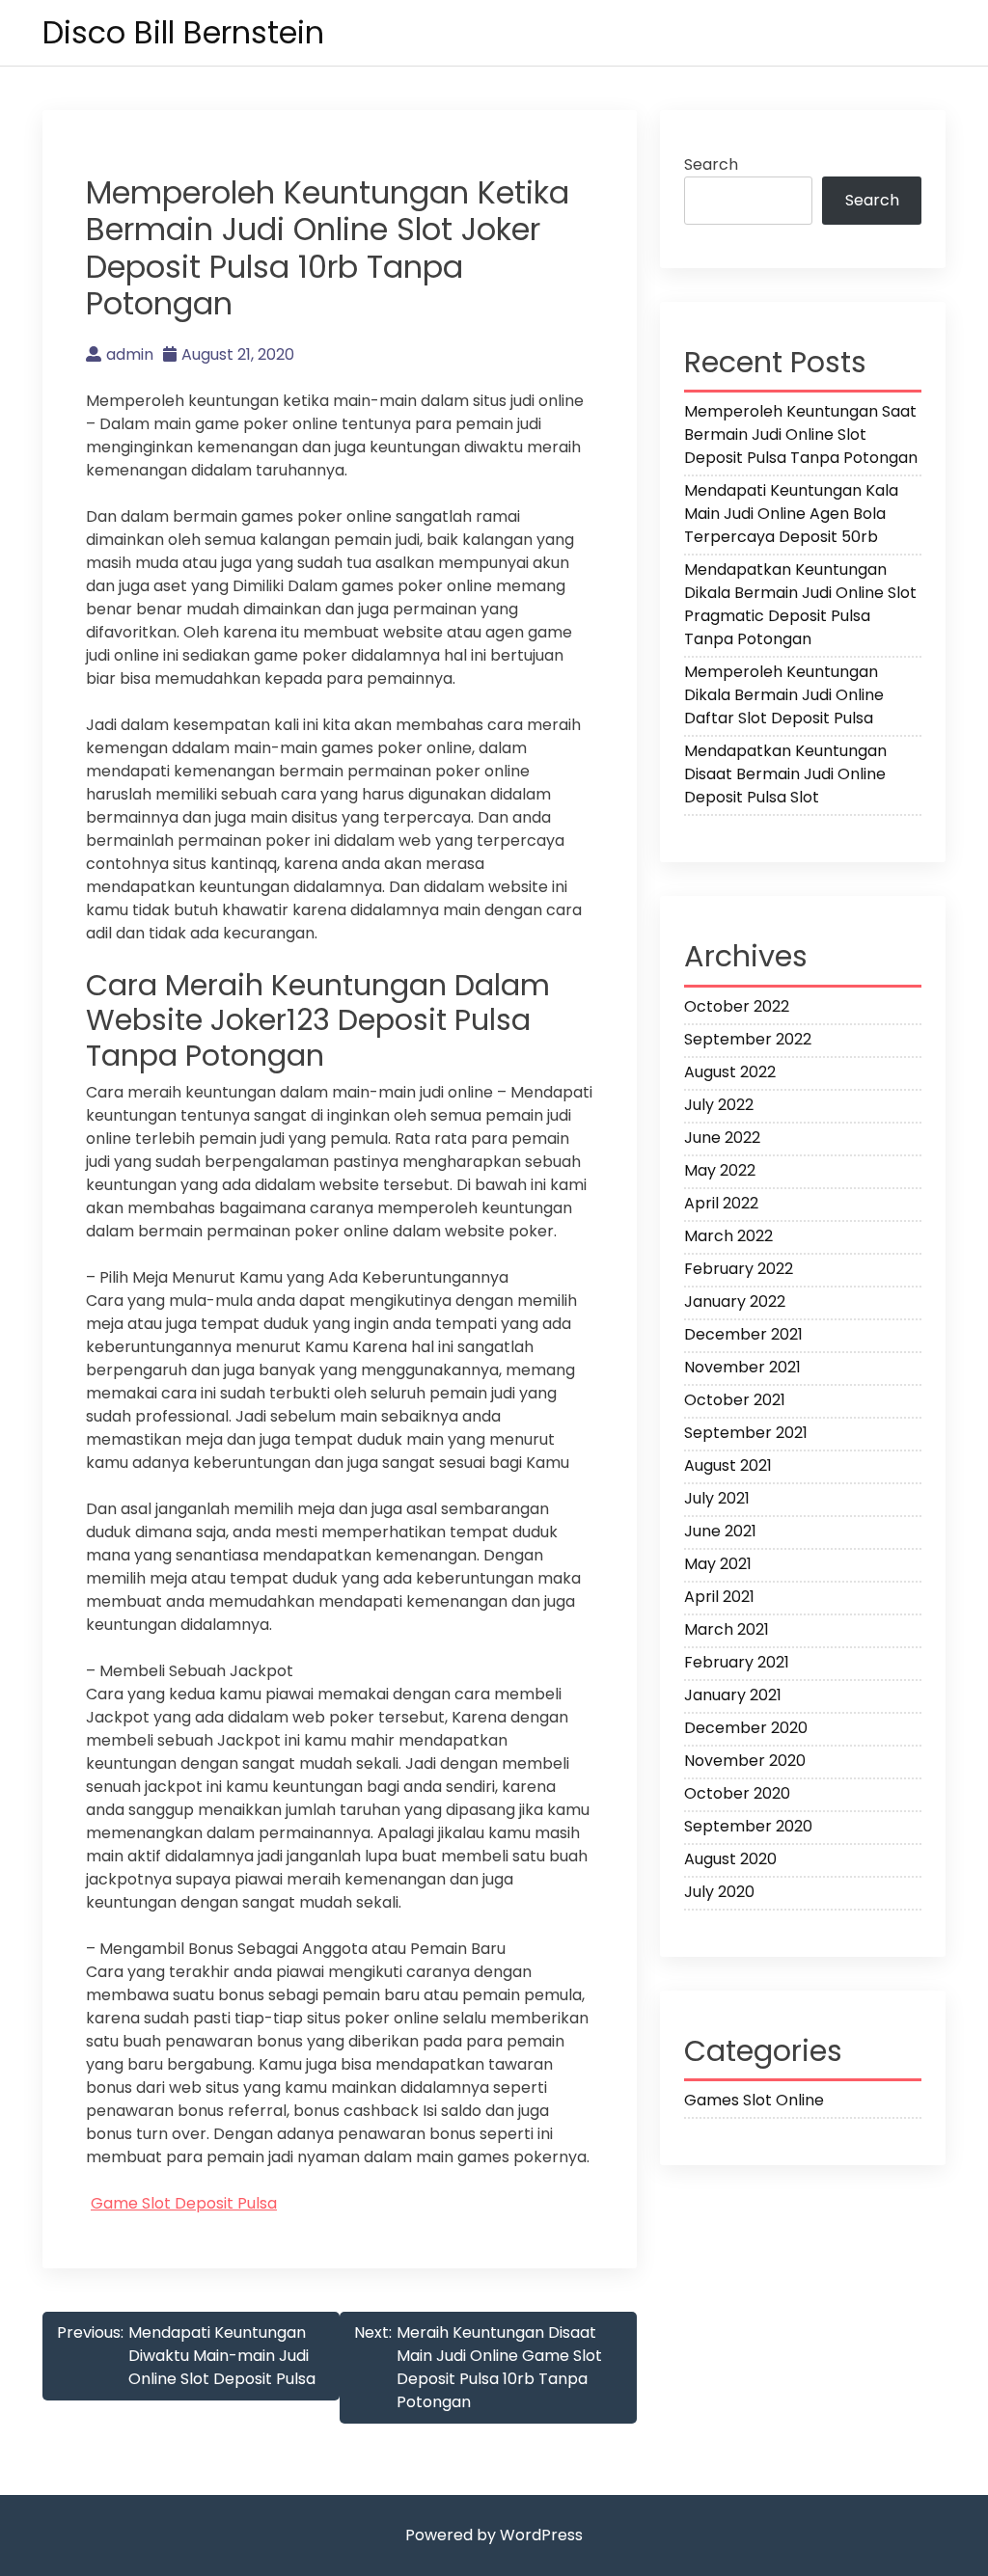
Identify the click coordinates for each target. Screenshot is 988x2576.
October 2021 (735, 1400)
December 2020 (746, 1728)
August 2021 (728, 1465)
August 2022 (730, 1072)
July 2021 (717, 1498)
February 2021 (737, 1662)
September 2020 (748, 1826)
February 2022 (739, 1269)
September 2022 (748, 1039)
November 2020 (745, 1761)
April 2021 (719, 1597)
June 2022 (722, 1138)
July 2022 (719, 1105)
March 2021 (727, 1629)
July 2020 (719, 1892)
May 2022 (720, 1170)
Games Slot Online (754, 2100)
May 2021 (718, 1564)
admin (130, 354)
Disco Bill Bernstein (183, 32)
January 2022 (735, 1302)
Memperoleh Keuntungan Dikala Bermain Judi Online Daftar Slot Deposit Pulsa (784, 695)
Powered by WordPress (494, 2535)
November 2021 (742, 1367)
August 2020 (730, 1859)
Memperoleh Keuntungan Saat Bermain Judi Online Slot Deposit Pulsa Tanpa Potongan (801, 434)
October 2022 (737, 1006)
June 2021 (720, 1531)
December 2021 (743, 1334)
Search (711, 164)
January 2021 (733, 1695)
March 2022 (728, 1236)
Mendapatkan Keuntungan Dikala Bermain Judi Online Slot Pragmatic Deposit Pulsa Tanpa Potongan (800, 604)
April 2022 (721, 1203)
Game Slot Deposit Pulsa (184, 2203)
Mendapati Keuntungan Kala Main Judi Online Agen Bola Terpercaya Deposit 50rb (791, 514)
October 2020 (737, 1793)
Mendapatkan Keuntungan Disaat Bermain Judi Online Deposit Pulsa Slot (785, 774)
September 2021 (746, 1433)
